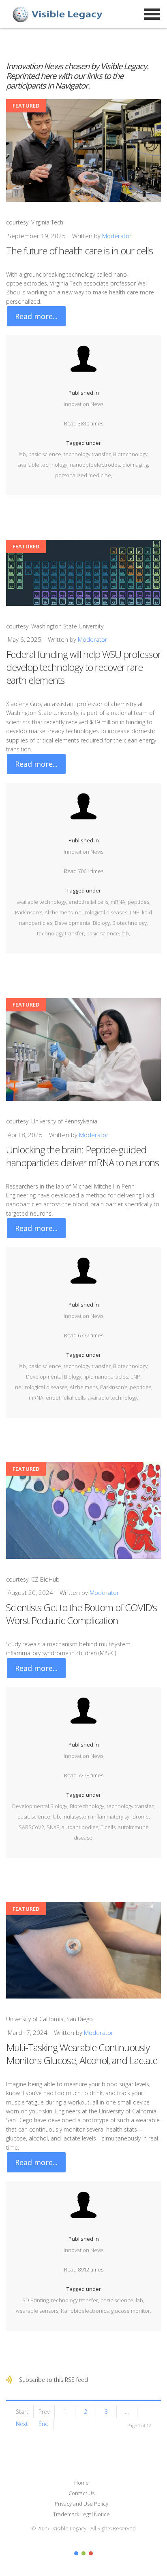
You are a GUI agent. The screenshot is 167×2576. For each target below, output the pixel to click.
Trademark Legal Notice (81, 2514)
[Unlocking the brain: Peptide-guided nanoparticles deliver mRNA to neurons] (83, 1049)
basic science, (46, 454)
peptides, (139, 902)
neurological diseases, (102, 912)
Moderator (117, 236)
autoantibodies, (81, 1827)
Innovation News (83, 404)
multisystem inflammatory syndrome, (106, 1817)
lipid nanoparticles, (107, 1377)
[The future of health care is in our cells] (83, 150)
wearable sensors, (38, 2311)
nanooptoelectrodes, (96, 465)
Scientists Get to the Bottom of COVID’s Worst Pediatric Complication (81, 1614)
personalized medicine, (84, 475)
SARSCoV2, (33, 1827)
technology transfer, (88, 454)
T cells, (109, 1827)
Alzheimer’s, (60, 912)
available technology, (44, 465)
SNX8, (54, 1827)
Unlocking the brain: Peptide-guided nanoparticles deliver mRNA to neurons (82, 1156)
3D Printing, (37, 2300)
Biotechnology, (131, 454)
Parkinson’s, (30, 912)
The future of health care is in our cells (79, 251)
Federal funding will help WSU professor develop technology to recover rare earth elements (83, 667)
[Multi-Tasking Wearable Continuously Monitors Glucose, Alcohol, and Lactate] (83, 1951)
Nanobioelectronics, (86, 2311)
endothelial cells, (90, 902)
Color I (76, 2553)
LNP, (136, 912)
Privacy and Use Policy (81, 2504)
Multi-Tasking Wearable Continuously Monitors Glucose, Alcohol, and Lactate (82, 2054)
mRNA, (119, 902)
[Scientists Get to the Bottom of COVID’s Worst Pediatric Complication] (83, 1511)
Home (81, 2483)
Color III (91, 2553)
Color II (83, 2553)
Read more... (36, 316)
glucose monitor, (131, 2311)
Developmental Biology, (83, 923)
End (44, 2424)
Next (22, 2424)
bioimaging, (136, 465)
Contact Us (81, 2493)
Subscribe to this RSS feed (54, 2380)
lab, (24, 454)
